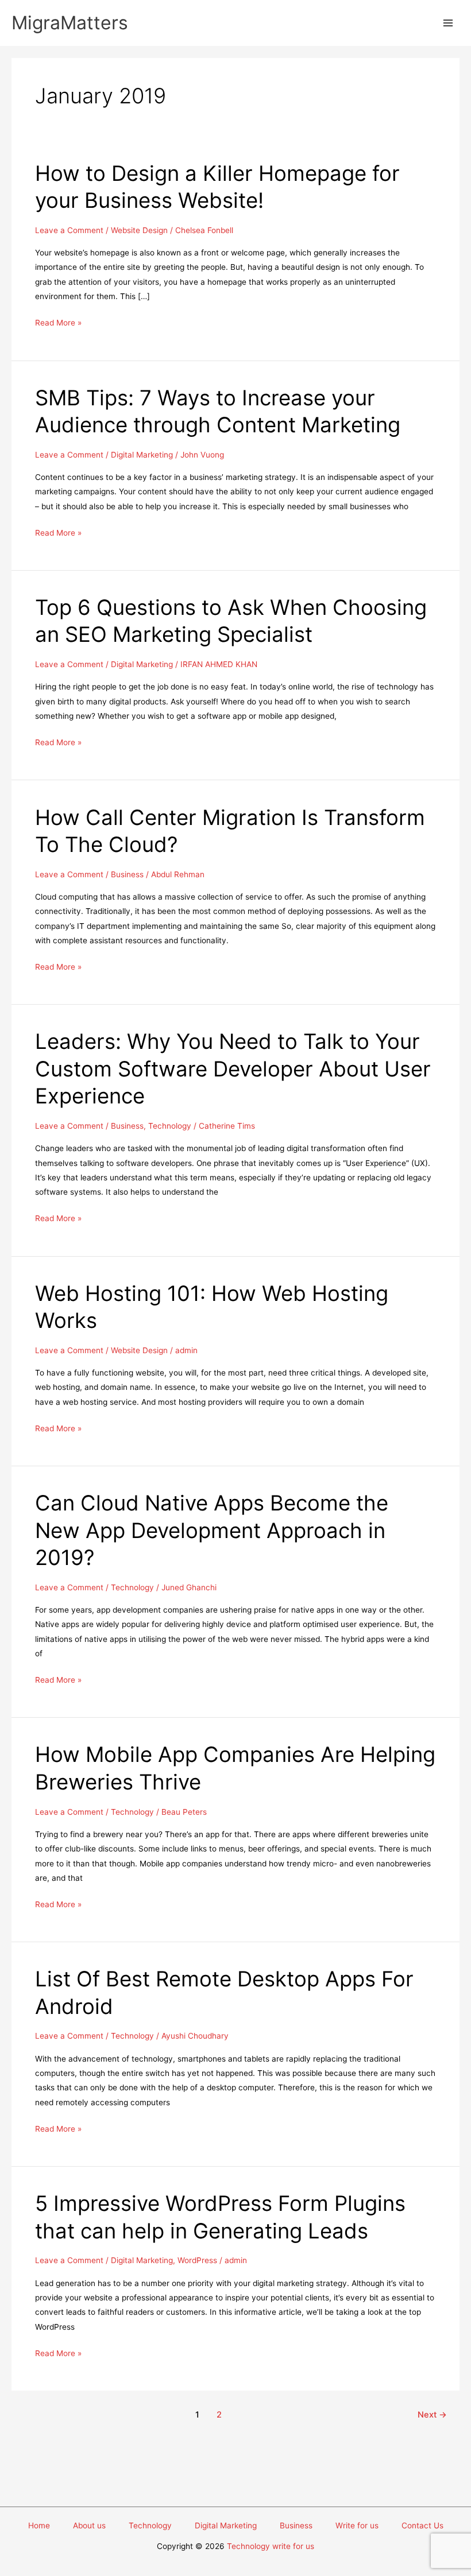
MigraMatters (70, 23)
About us (89, 2525)
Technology (170, 1126)
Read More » (58, 324)
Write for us (357, 2525)
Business (127, 874)
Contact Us (422, 2525)
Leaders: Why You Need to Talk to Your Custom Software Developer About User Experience (233, 1069)
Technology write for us (271, 2546)
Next (432, 2415)
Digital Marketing (142, 455)
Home (39, 2525)
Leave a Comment (69, 230)
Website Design (139, 230)
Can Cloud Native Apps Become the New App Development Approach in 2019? (212, 1530)
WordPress (197, 2260)
